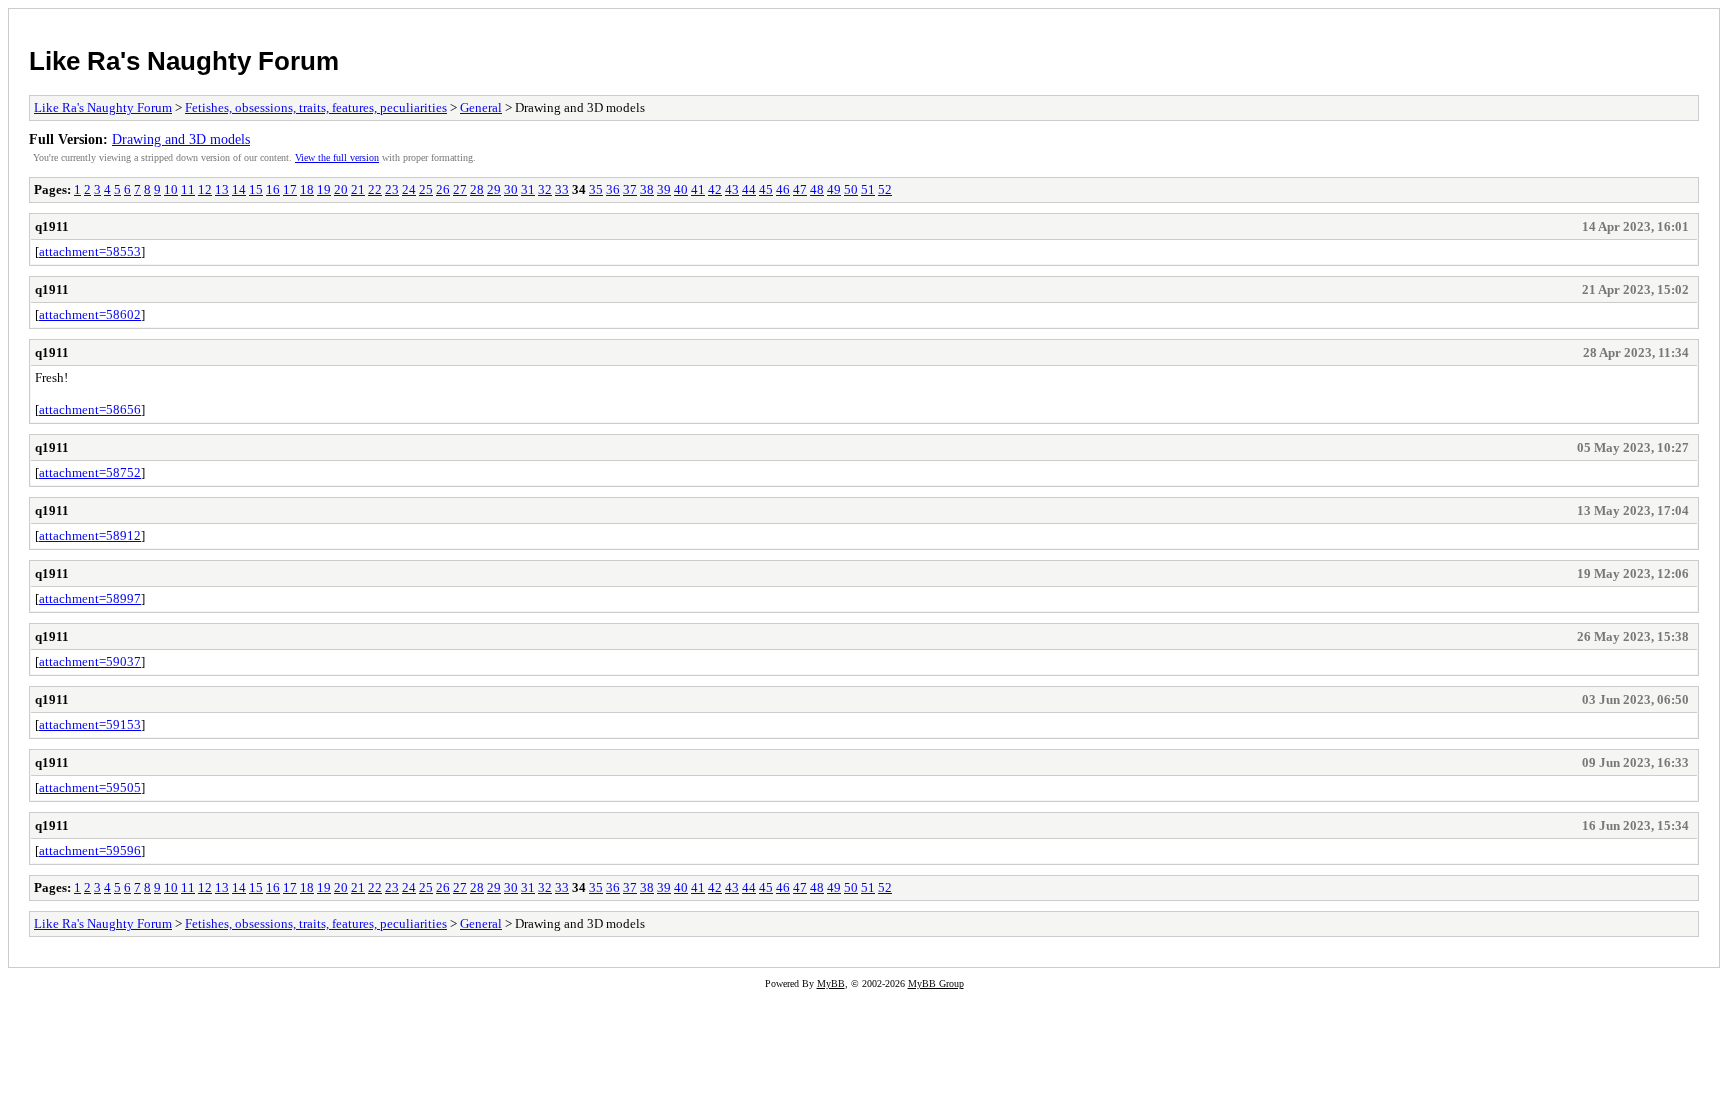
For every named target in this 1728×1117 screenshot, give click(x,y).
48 (817, 189)
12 (205, 189)
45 (766, 189)
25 (426, 189)
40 (681, 189)
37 (630, 189)
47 (800, 189)
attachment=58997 (90, 598)
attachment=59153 (90, 724)
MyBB (831, 983)
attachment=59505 (90, 787)
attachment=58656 (90, 409)
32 (545, 189)
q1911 (52, 226)
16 (273, 189)
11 (188, 189)
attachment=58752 (90, 472)
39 (664, 189)
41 (698, 189)
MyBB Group (936, 983)
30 (511, 189)
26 (443, 189)
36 (613, 189)
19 (324, 189)
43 (732, 189)
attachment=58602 (90, 314)
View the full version (337, 157)
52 (885, 189)
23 (392, 189)
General (481, 107)
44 (749, 189)
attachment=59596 (90, 850)
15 (256, 189)
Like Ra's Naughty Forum (184, 61)
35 (596, 189)
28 (477, 189)
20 (341, 189)
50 (851, 189)
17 (290, 189)
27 (460, 189)
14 (239, 189)
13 (222, 189)
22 (375, 189)
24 (409, 189)
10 (171, 189)
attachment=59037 (90, 661)
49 (834, 189)
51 (868, 189)
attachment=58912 (90, 535)
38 (647, 189)
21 (358, 189)
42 (715, 189)
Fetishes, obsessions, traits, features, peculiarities (316, 107)
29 (494, 189)
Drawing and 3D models (181, 139)
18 (307, 189)
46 (783, 189)
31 (528, 189)
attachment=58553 (90, 251)
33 (562, 189)
